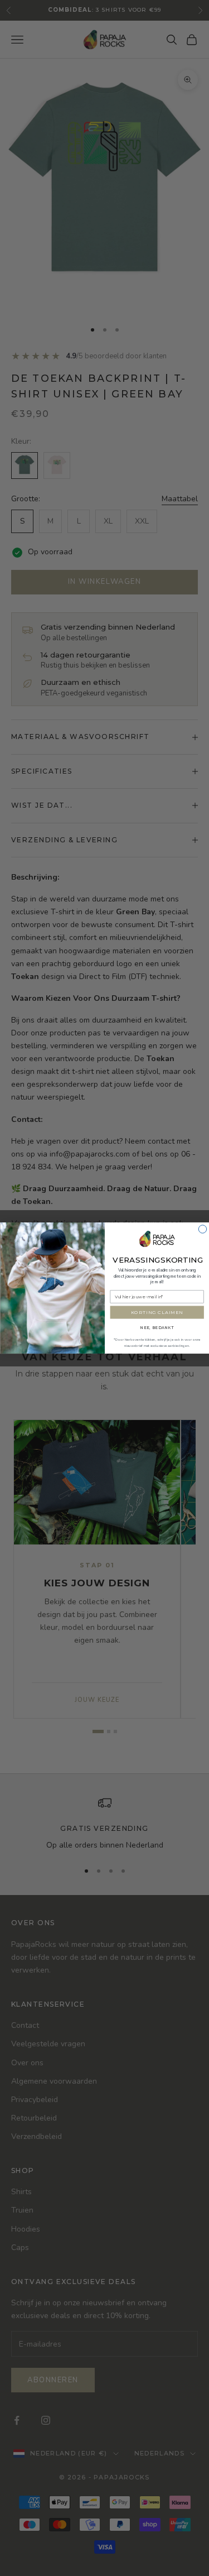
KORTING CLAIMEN (157, 1312)
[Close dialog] (202, 1229)
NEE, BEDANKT (157, 1328)
